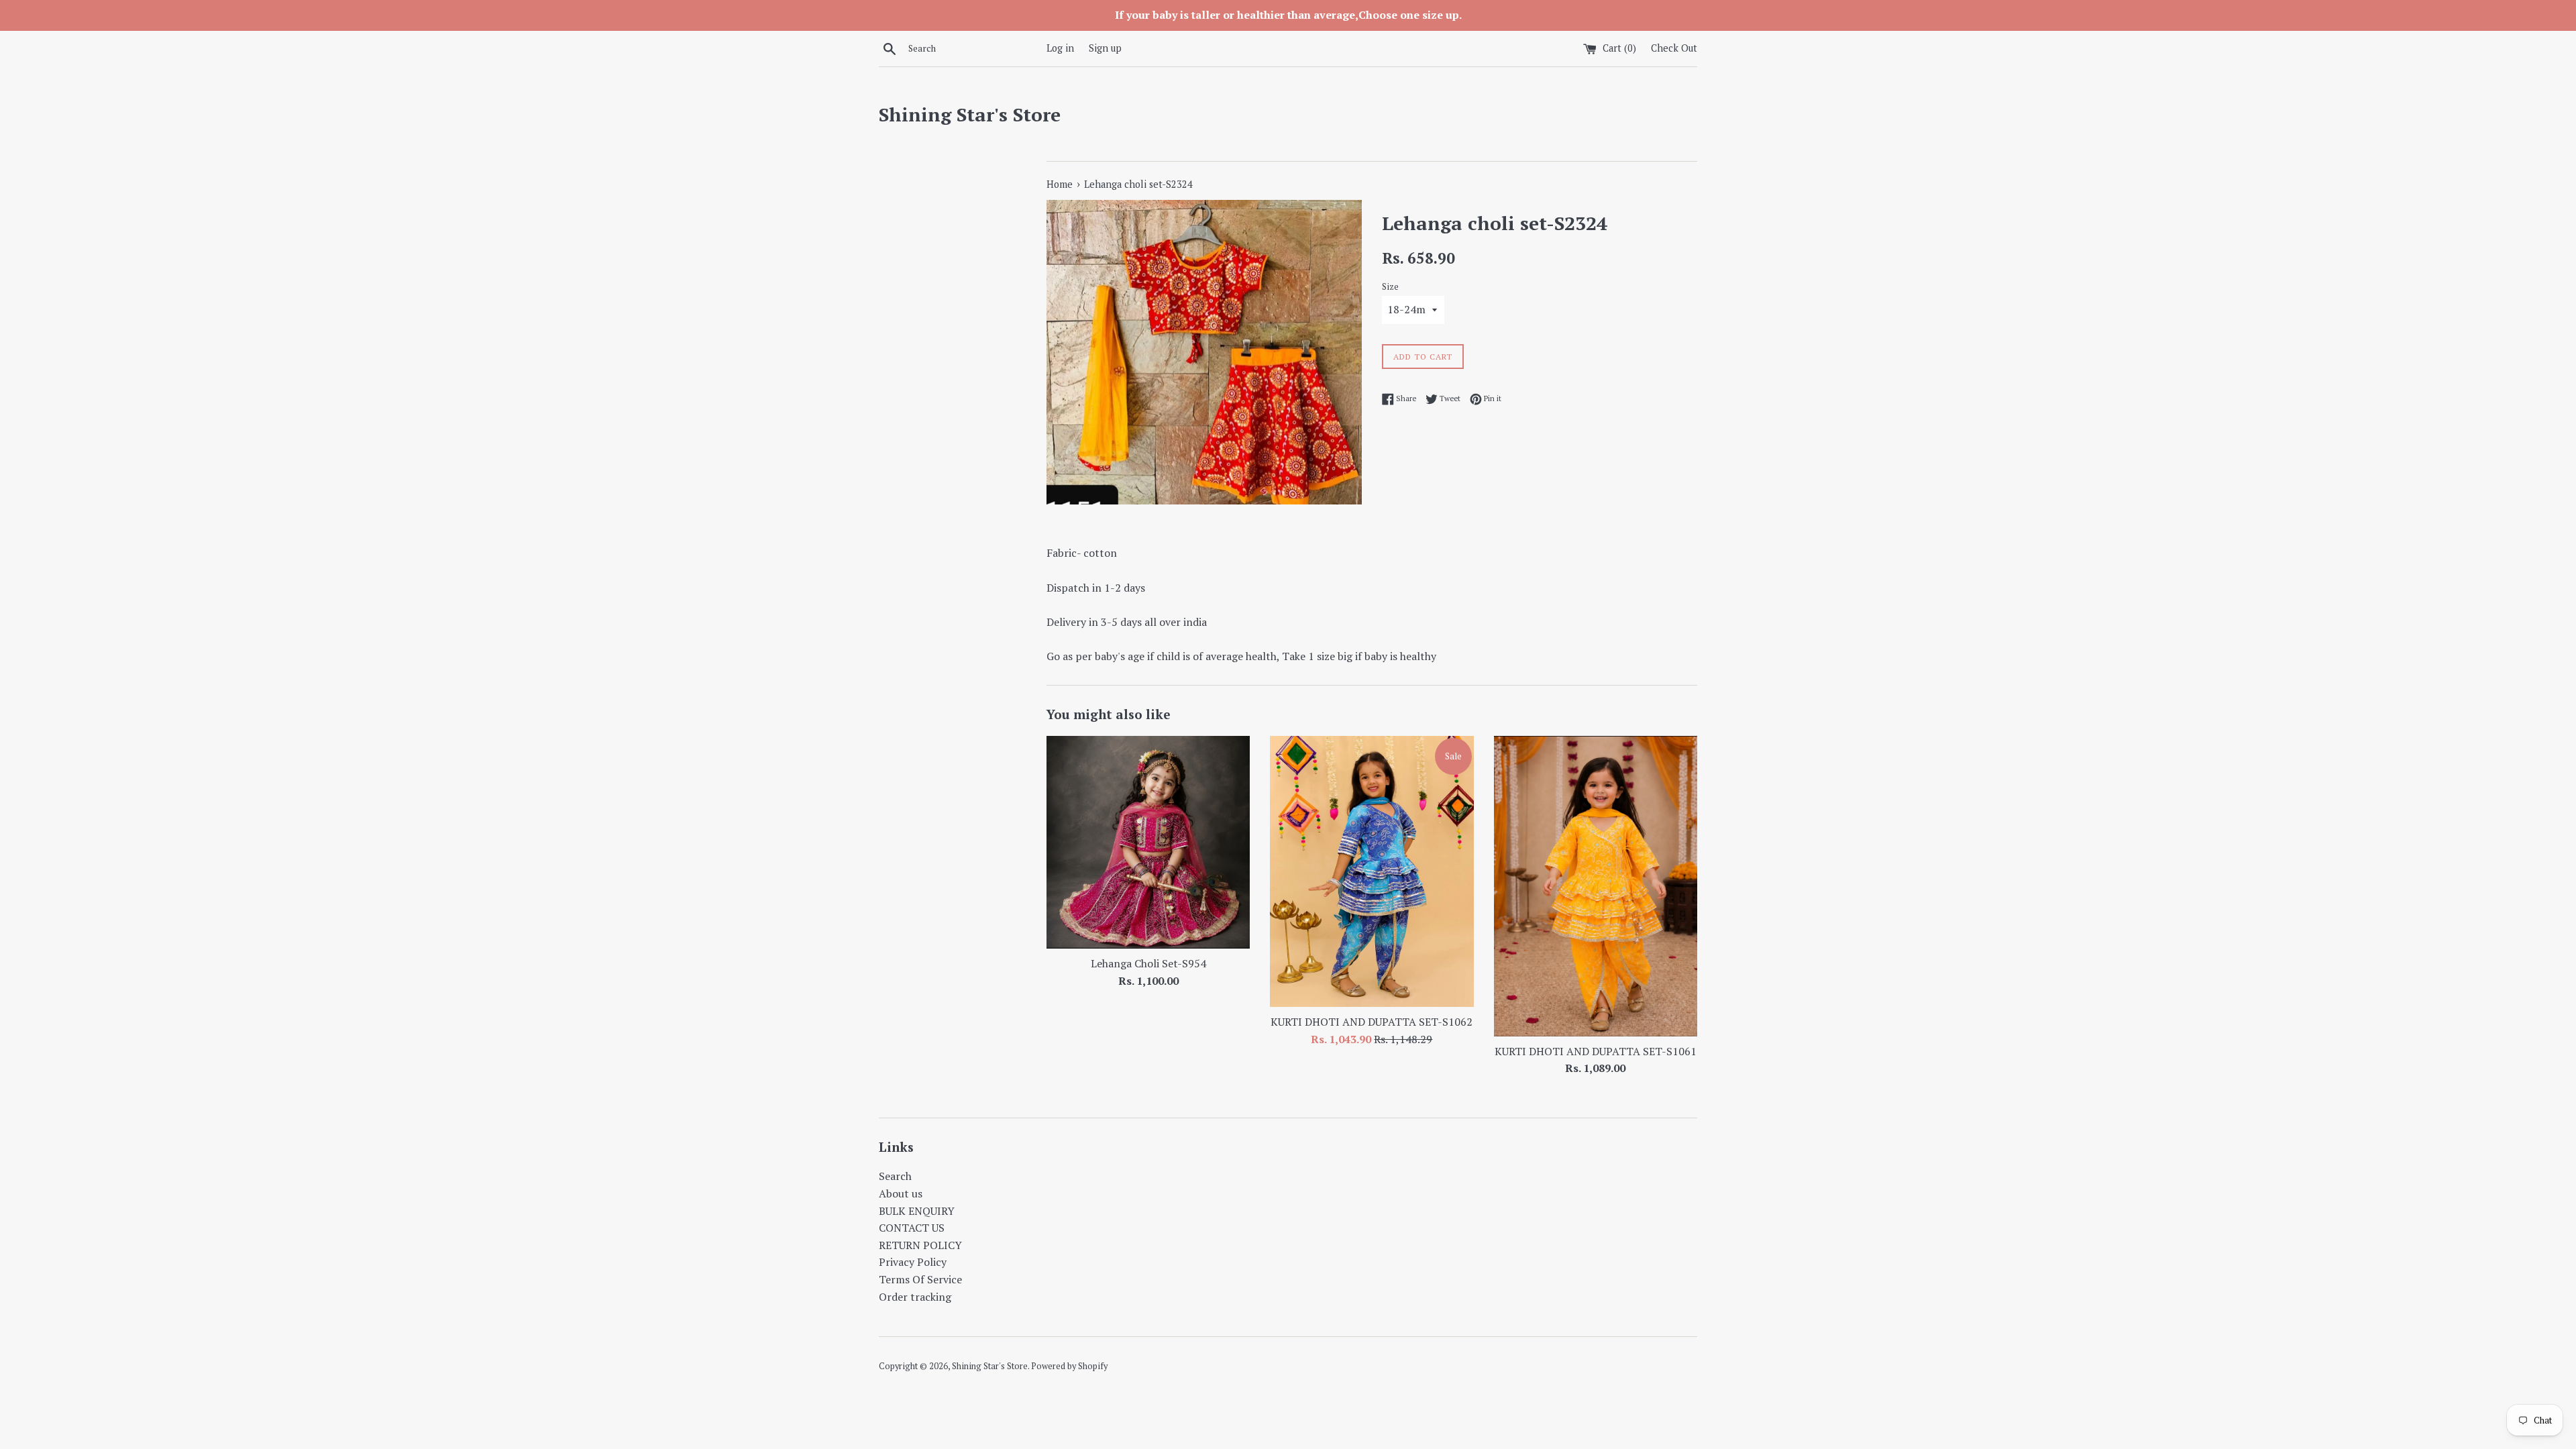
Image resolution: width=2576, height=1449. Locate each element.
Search (895, 1176)
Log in (1060, 48)
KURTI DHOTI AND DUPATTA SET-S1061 (1596, 1051)
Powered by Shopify (1069, 1366)
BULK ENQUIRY (917, 1211)
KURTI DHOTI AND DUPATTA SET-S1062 (1372, 1022)
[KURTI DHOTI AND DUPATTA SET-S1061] (1596, 886)
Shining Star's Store (970, 114)
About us (901, 1193)
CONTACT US (912, 1228)
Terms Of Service (920, 1279)
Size (1390, 287)
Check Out (1674, 48)
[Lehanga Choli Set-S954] (1148, 842)
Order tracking (915, 1297)
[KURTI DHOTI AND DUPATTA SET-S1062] (1372, 871)
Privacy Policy (913, 1262)
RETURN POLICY (920, 1245)
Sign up (1105, 48)
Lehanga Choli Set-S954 (1148, 963)
